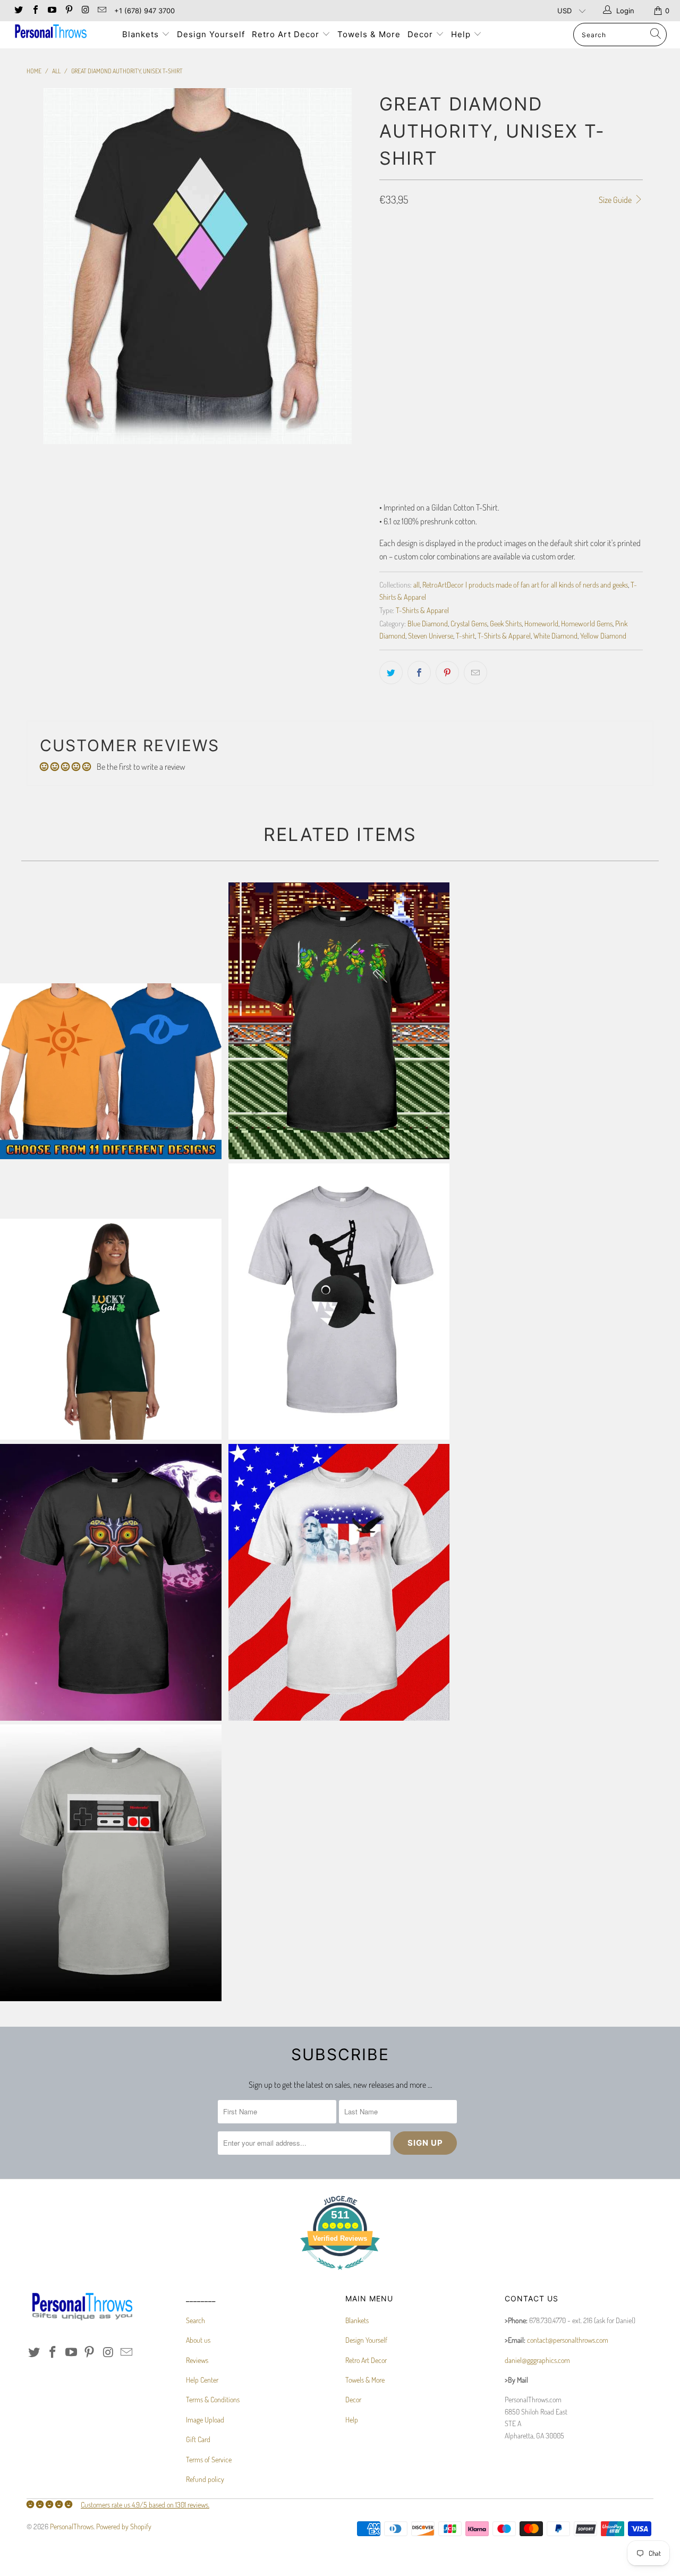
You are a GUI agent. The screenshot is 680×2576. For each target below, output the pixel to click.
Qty (385, 302)
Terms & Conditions (213, 2399)
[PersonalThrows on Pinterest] (68, 11)
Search (195, 2320)
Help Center (202, 2380)
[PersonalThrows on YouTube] (52, 11)
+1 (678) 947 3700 (144, 11)
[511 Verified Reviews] (340, 2275)
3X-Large (588, 245)
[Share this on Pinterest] (447, 673)
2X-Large (545, 245)
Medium (430, 245)
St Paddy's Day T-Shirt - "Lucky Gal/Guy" (111, 1329)
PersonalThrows (72, 2526)
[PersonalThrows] (60, 33)
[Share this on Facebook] (419, 673)
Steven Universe (431, 635)
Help (462, 34)
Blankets (142, 34)
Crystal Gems (469, 623)
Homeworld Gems (587, 623)
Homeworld (541, 623)
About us (198, 2340)
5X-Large (442, 272)
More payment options (579, 381)
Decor (422, 34)
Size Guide (616, 200)
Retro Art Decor (287, 34)
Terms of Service (209, 2459)
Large (466, 245)
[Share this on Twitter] (391, 673)
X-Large (503, 245)
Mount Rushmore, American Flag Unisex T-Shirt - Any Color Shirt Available (339, 1582)
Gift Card (198, 2439)
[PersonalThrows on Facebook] (35, 11)
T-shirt (465, 635)
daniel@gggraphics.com (537, 2360)
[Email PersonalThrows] (101, 11)
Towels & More (369, 34)
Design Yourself (211, 34)
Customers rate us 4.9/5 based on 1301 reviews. (145, 2505)
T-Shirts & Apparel (422, 610)
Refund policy (205, 2479)
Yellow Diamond (603, 635)
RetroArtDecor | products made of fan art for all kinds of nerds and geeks (525, 584)
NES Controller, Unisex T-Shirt (111, 1863)
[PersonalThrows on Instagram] (85, 11)
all (416, 584)
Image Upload (205, 2420)
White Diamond (555, 635)
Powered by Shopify (124, 2526)
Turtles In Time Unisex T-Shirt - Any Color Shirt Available (339, 1021)
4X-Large (399, 272)
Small (394, 245)
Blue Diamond (428, 623)
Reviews (197, 2360)
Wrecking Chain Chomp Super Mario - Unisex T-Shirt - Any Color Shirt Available (339, 1302)
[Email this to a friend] (475, 673)
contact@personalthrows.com (568, 2340)
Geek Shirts (506, 623)
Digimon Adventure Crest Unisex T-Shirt (111, 1071)
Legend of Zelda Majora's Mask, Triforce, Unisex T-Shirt (111, 1582)
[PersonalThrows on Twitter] (18, 11)
